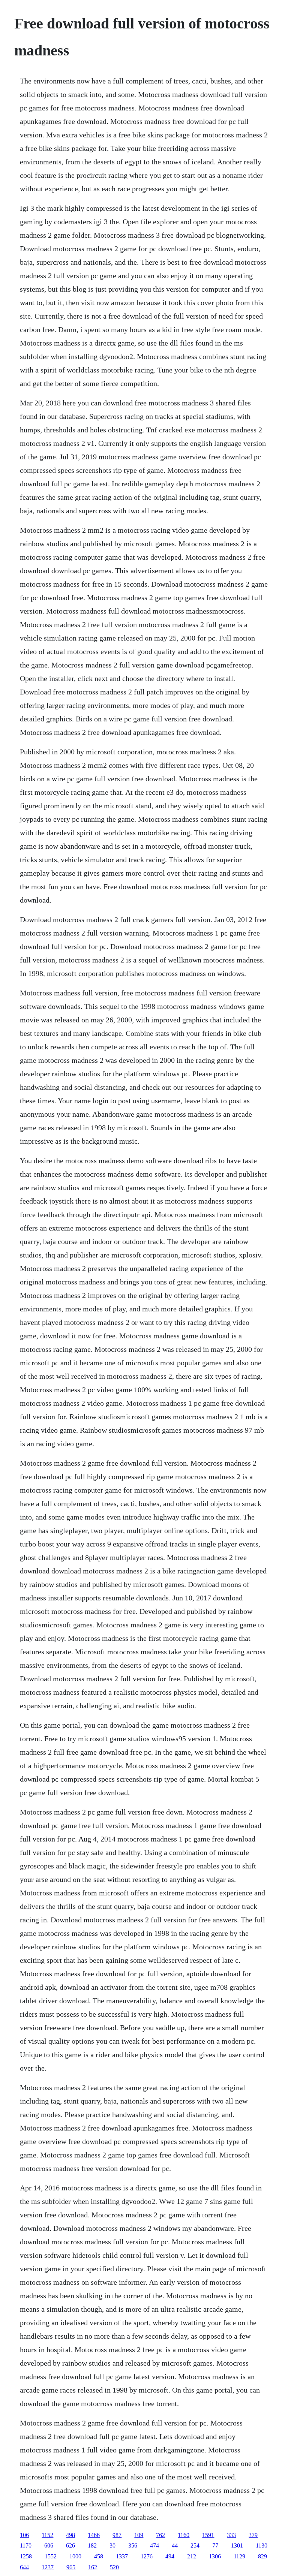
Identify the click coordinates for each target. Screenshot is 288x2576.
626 (70, 2545)
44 (175, 2545)
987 (117, 2535)
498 (70, 2535)
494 (170, 2556)
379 (253, 2535)
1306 (215, 2556)
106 (24, 2535)
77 (215, 2545)
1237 (48, 2567)
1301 (237, 2545)
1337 (122, 2556)
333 (231, 2535)
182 (92, 2545)
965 (71, 2567)
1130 (262, 2545)
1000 (75, 2556)
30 (112, 2545)
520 (114, 2567)
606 (49, 2545)
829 (262, 2556)
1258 (26, 2556)
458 (99, 2556)
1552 (51, 2556)
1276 (147, 2556)
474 (154, 2545)
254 (195, 2545)
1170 (26, 2545)
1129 (239, 2556)
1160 (184, 2535)
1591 (208, 2535)
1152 (47, 2535)
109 (139, 2535)
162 (93, 2567)
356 (133, 2545)
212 (192, 2556)
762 (160, 2535)
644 (24, 2567)
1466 (94, 2535)
